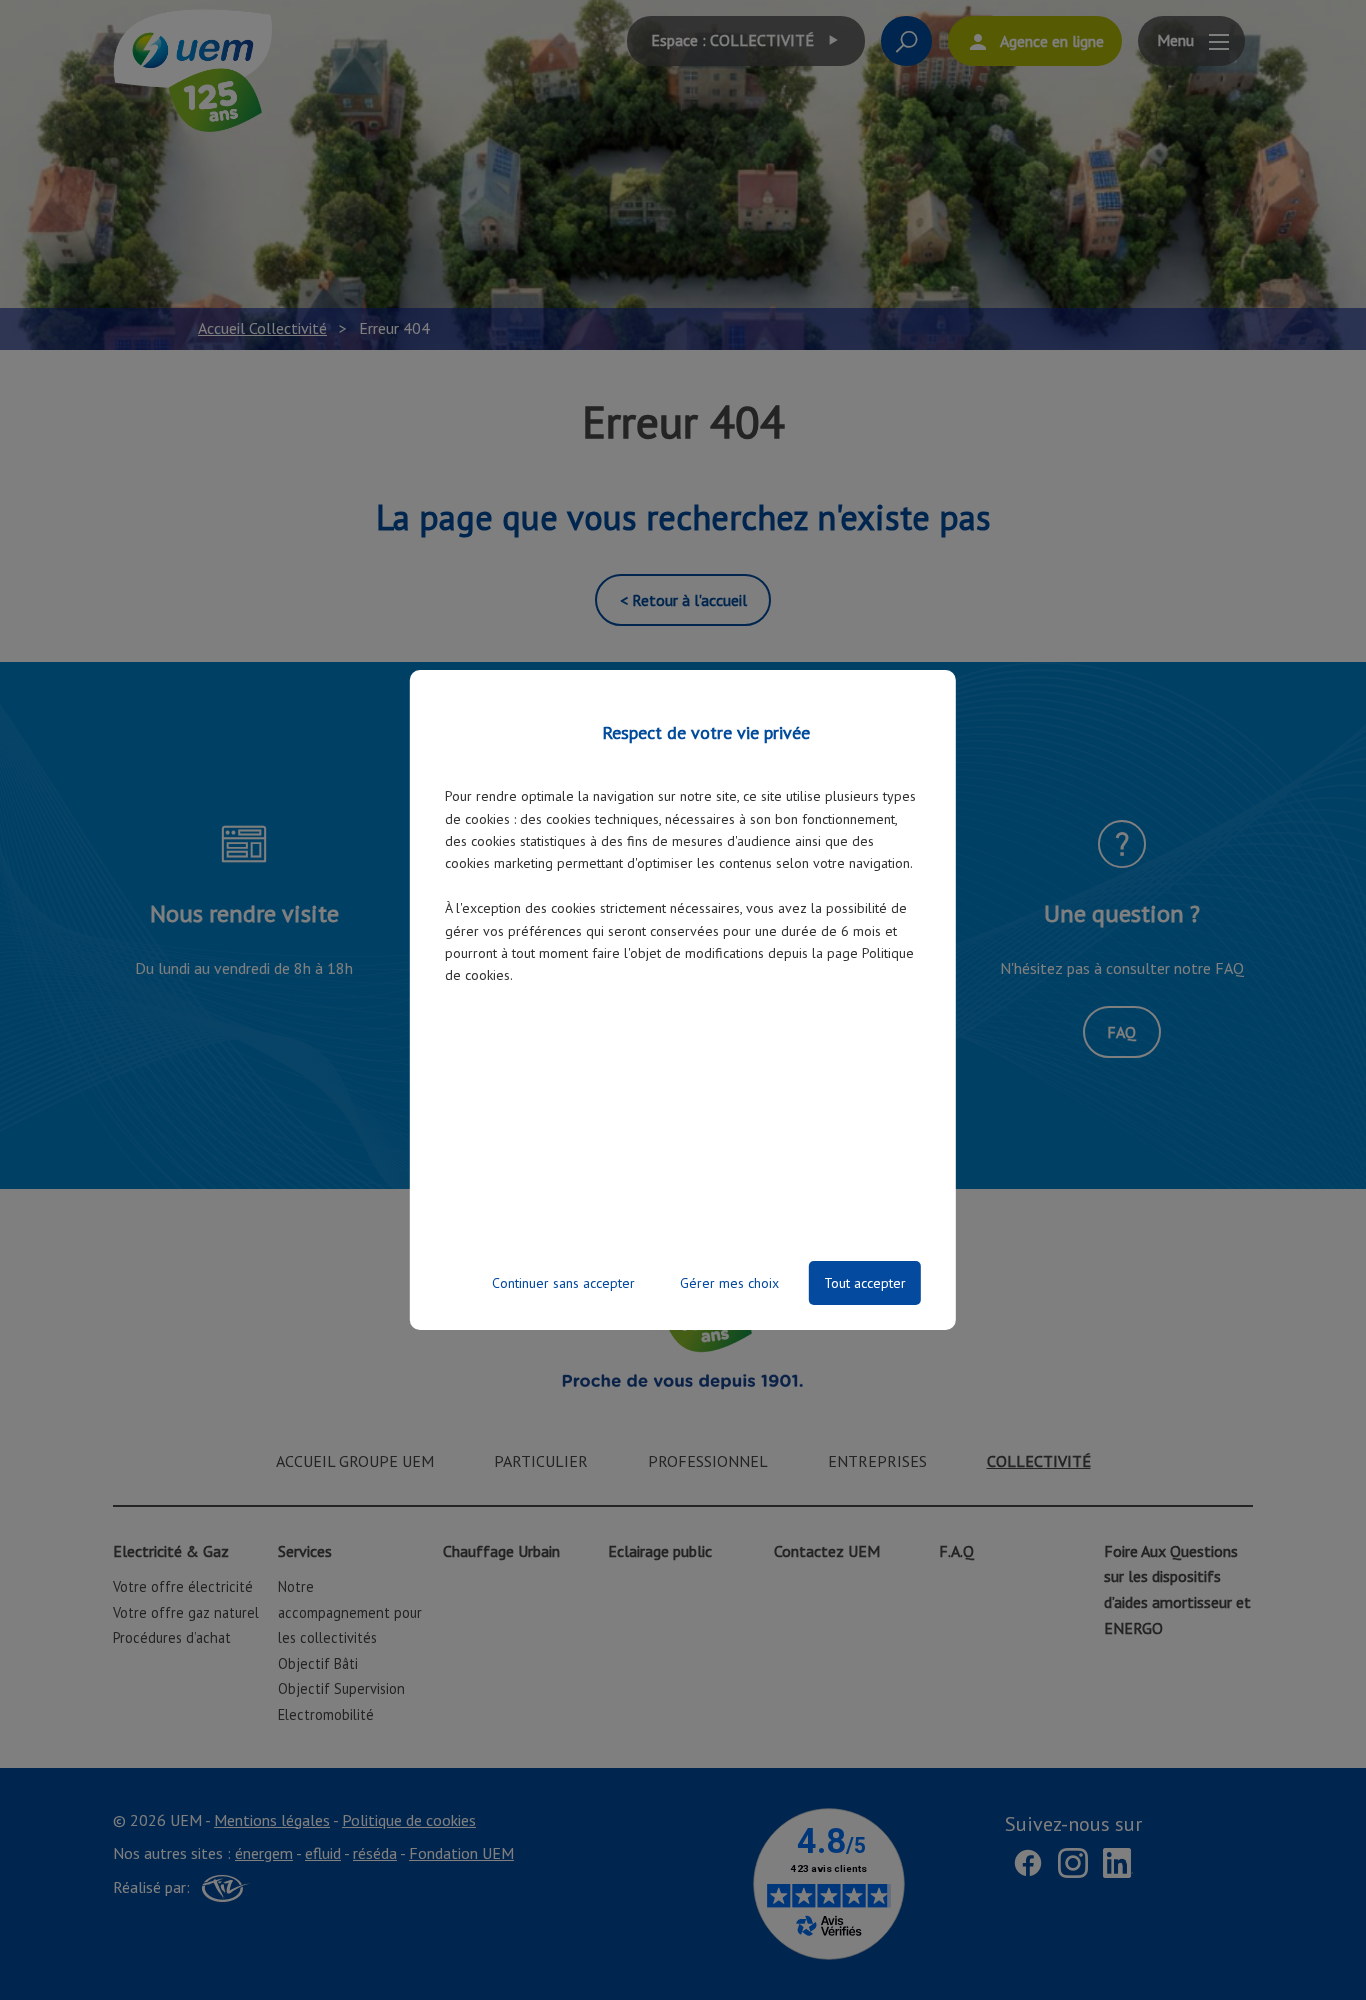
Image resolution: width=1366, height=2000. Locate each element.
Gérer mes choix (729, 1283)
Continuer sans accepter (563, 1283)
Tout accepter (865, 1283)
